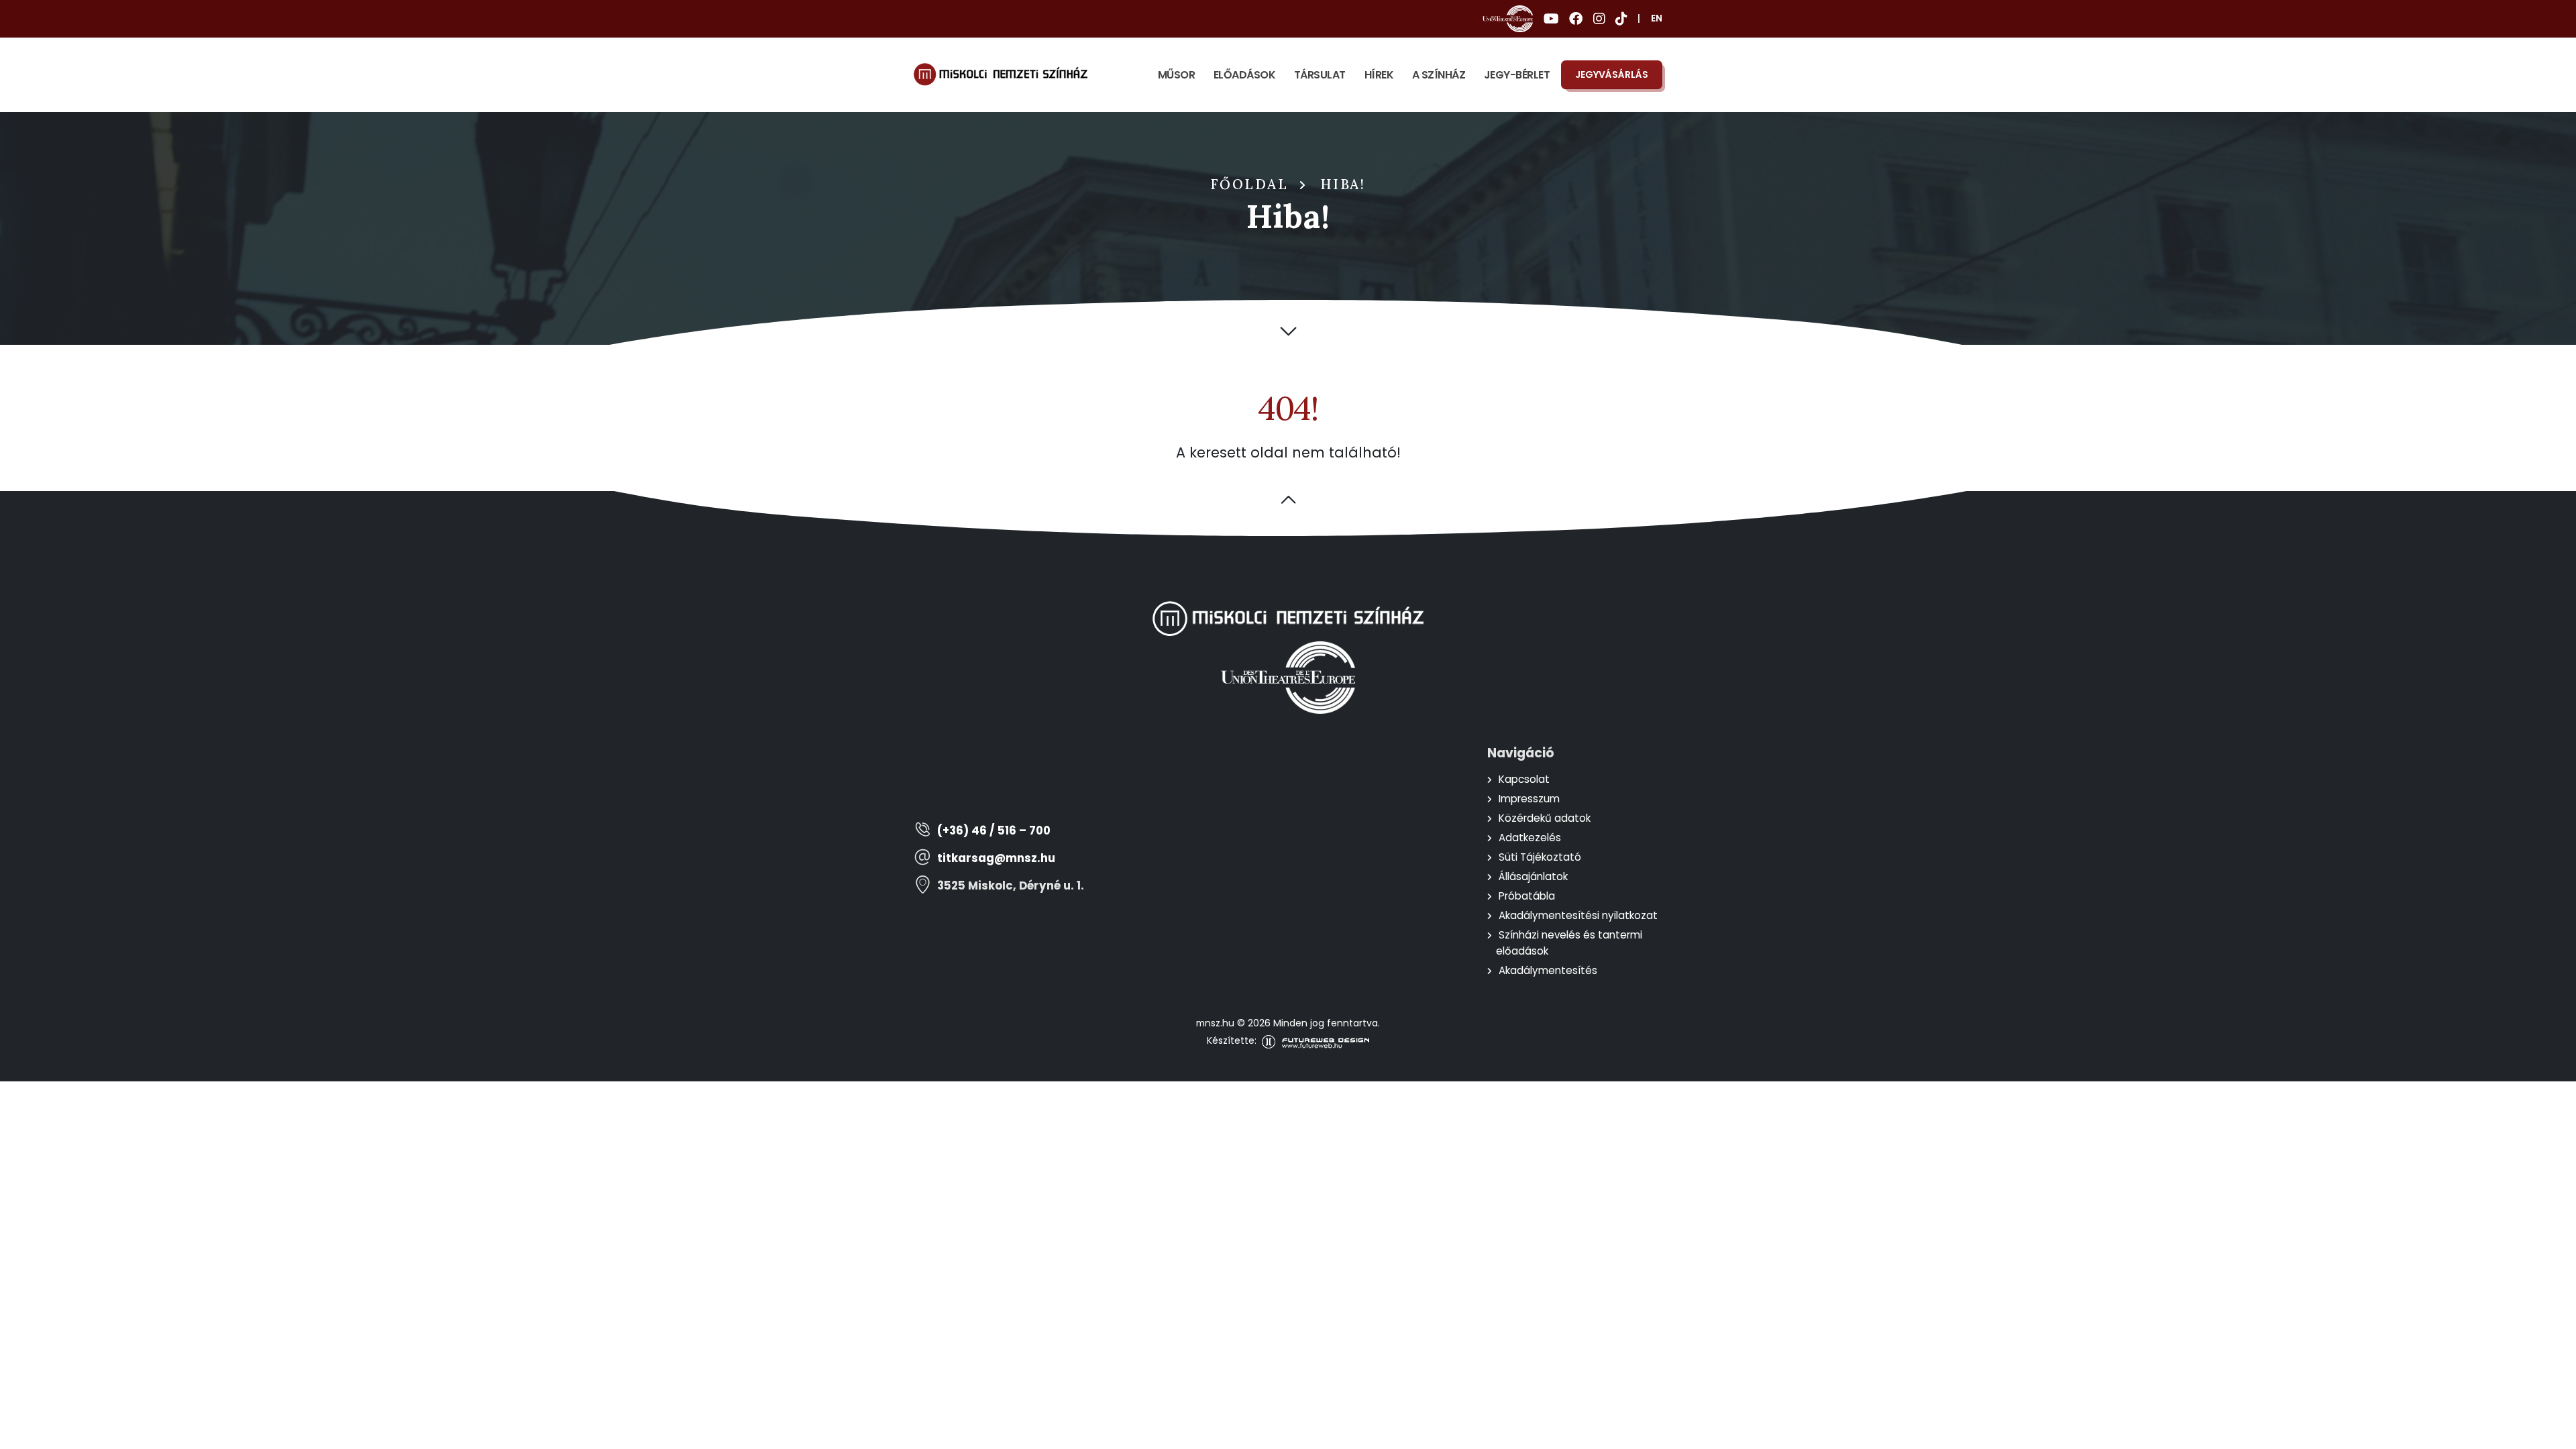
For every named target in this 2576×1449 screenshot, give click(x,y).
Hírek (1379, 75)
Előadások (1245, 75)
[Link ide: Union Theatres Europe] (1508, 19)
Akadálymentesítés (1548, 970)
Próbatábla (1527, 896)
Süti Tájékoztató (1540, 857)
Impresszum (1529, 799)
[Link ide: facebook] (1576, 19)
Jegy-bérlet (1517, 75)
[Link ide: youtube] (1551, 19)
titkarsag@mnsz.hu (996, 858)
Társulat (1320, 75)
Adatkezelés (1530, 838)
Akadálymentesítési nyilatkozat (1578, 915)
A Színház (1439, 75)
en (1657, 18)
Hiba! (1343, 184)
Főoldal (1250, 184)
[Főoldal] (1001, 74)
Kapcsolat (1524, 779)
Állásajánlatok (1533, 876)
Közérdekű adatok (1545, 818)
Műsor (1177, 75)
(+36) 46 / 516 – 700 (994, 831)
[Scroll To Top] (2553, 1434)
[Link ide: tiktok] (1621, 19)
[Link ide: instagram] (1599, 19)
